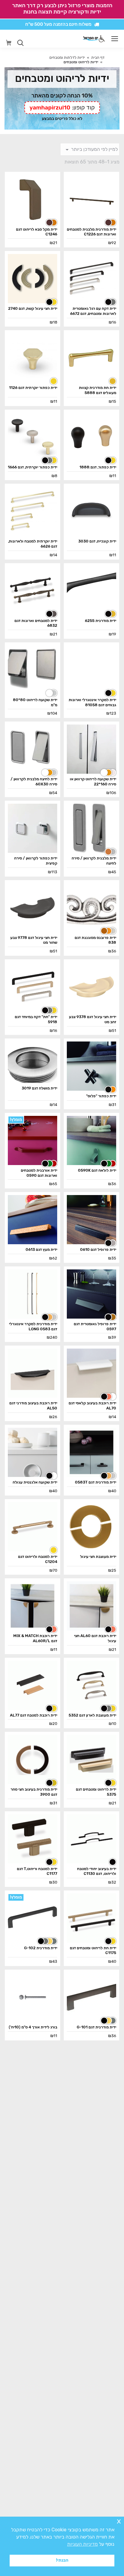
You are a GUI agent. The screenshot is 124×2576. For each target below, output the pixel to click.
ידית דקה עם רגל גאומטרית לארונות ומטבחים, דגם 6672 (93, 311)
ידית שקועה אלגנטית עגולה (35, 1482)
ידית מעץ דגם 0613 (41, 1249)
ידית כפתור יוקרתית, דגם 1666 (33, 467)
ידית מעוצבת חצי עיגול (98, 1557)
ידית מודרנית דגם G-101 (96, 2027)
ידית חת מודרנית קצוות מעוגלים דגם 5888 (98, 390)
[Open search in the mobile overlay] (20, 43)
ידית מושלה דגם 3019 (39, 1088)
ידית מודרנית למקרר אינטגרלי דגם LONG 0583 (33, 1326)
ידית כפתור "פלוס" (101, 1096)
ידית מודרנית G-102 (41, 1948)
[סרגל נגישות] (102, 39)
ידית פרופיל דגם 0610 (98, 1249)
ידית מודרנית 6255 (101, 621)
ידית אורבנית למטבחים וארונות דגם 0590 (39, 1173)
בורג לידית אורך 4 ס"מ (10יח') (33, 2027)
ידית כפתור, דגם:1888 (98, 467)
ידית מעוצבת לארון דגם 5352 (92, 1715)
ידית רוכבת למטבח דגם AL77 (34, 1715)
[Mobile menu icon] (115, 39)
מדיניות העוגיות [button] (82, 2544)
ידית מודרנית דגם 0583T (96, 1482)
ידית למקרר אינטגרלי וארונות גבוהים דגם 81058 (92, 702)
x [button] (119, 2521)
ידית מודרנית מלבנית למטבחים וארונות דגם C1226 (91, 232)
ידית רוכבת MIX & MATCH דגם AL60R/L (35, 1638)
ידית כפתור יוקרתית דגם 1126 (33, 388)
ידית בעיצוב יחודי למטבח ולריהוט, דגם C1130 (97, 1871)
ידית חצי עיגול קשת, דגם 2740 (33, 308)
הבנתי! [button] (62, 2560)
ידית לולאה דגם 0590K (97, 1170)
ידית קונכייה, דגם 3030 (97, 541)
